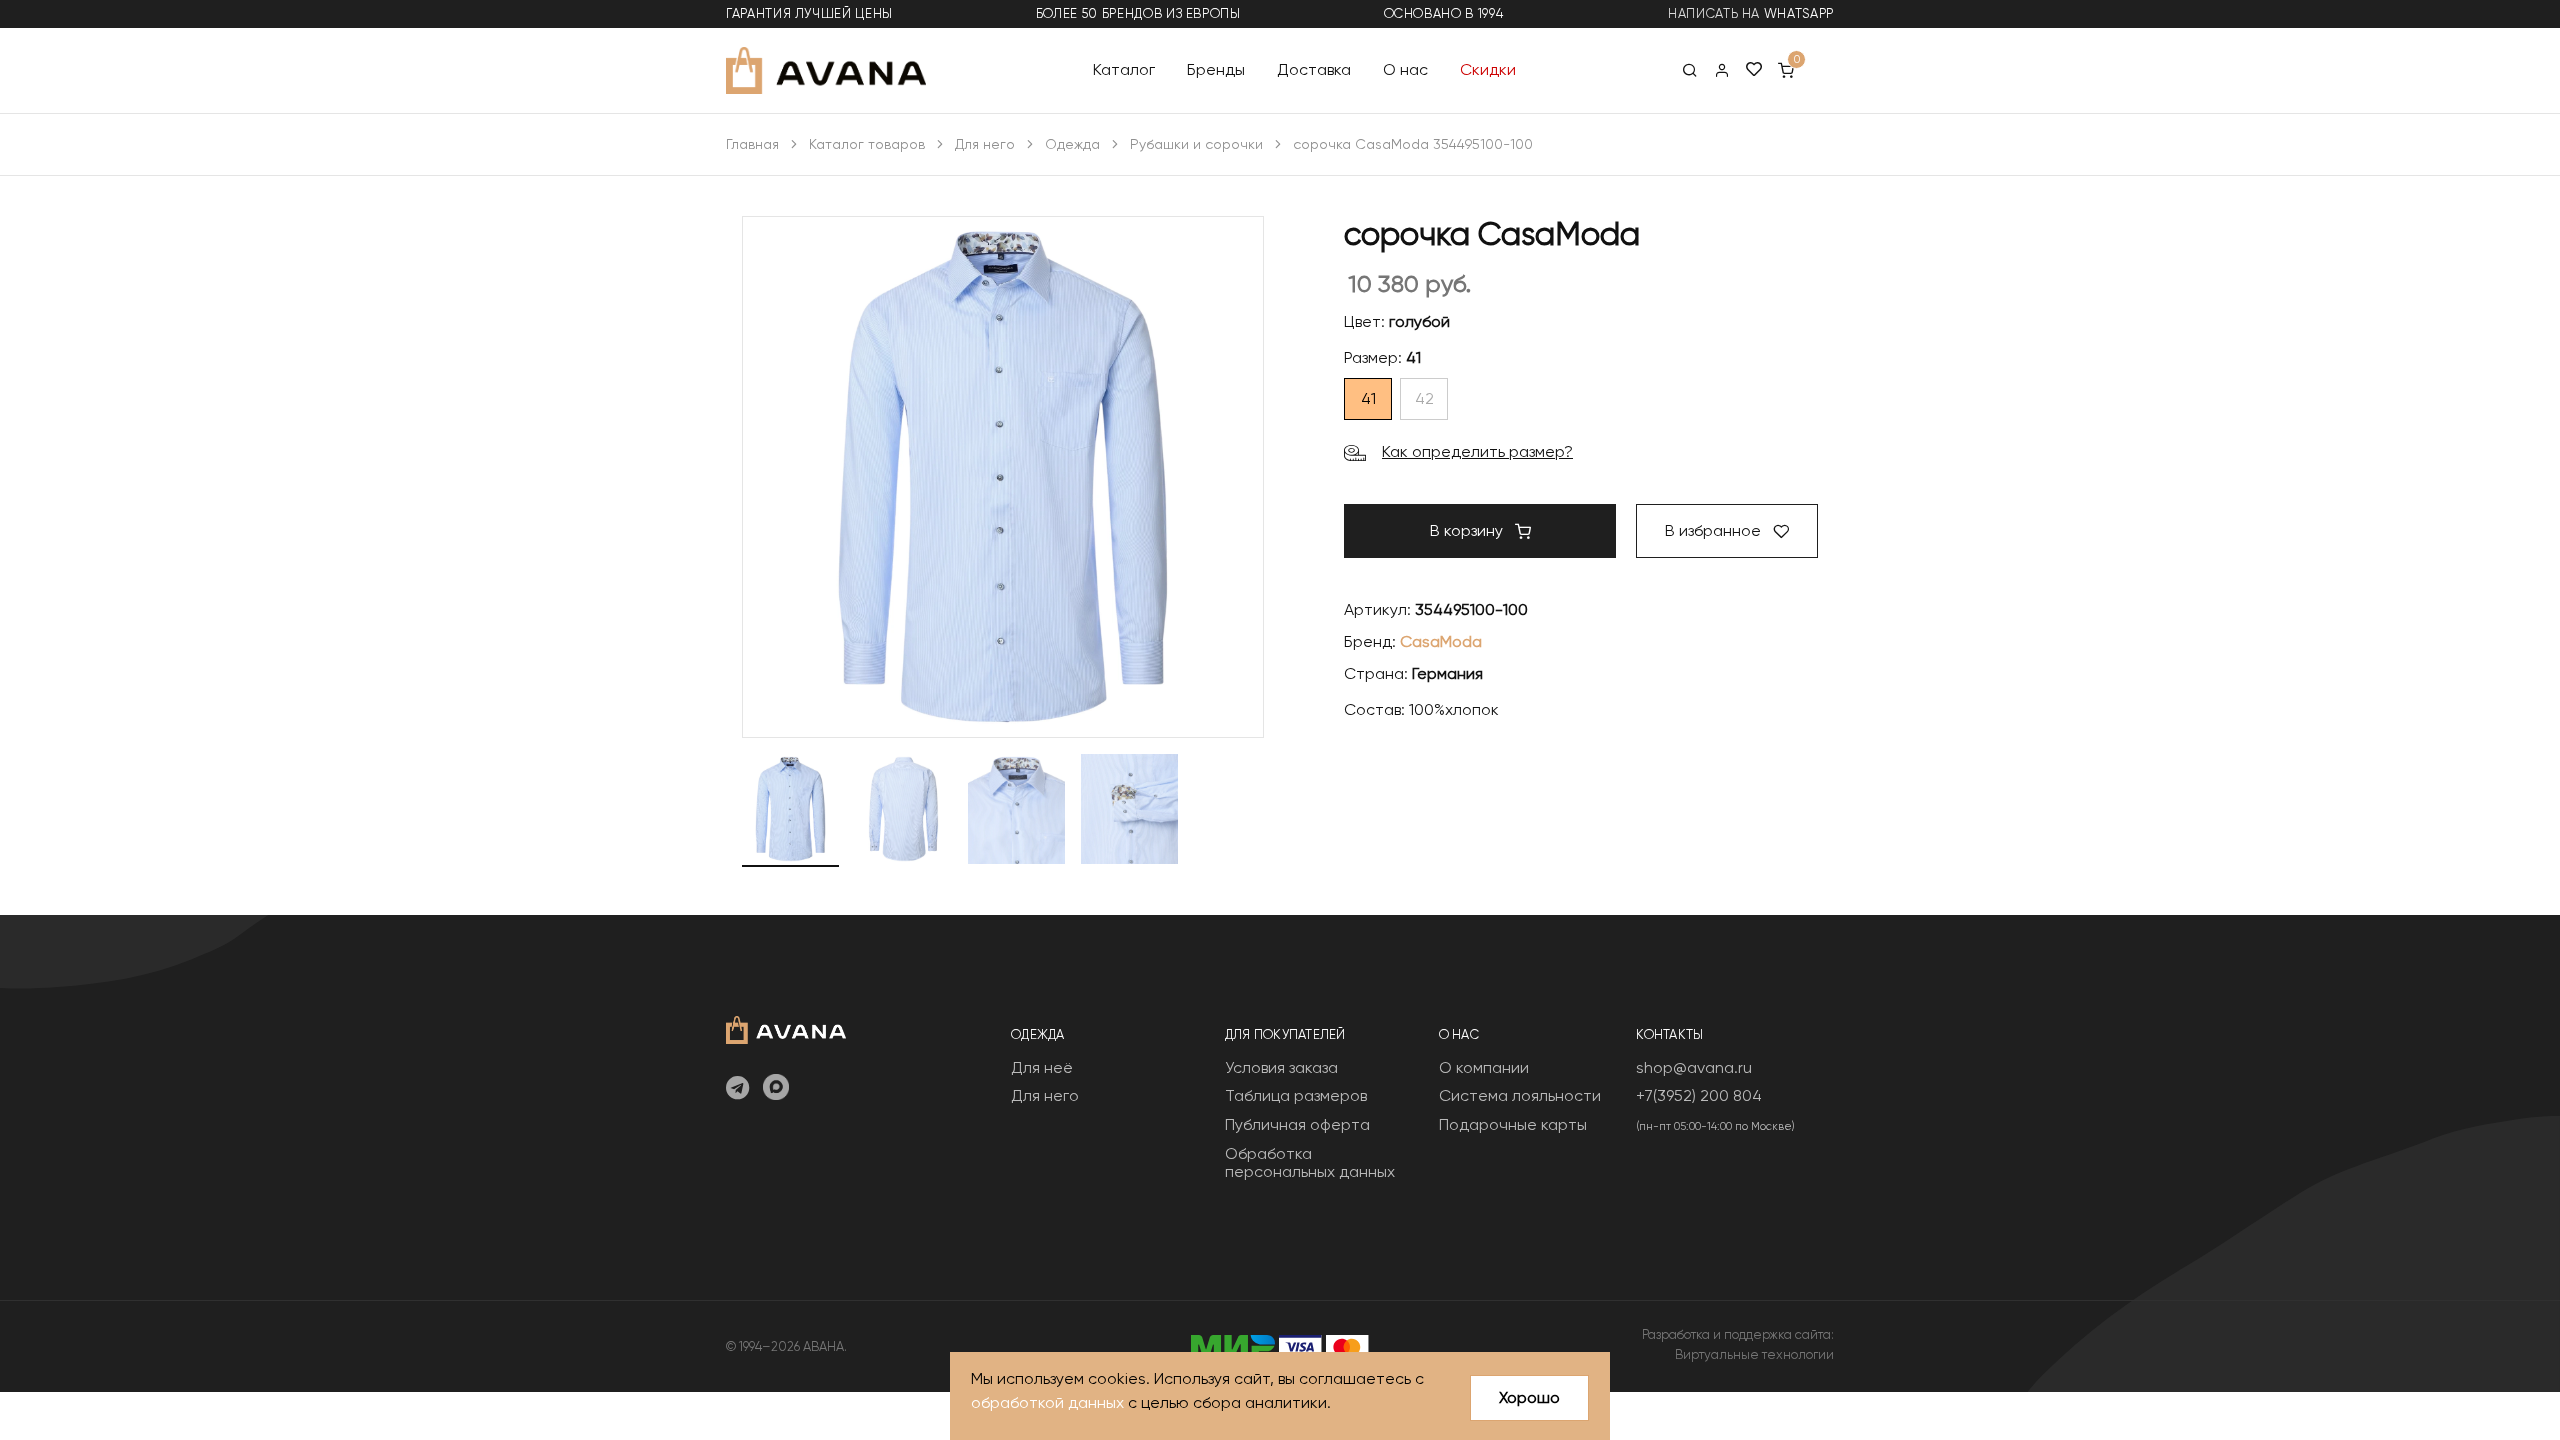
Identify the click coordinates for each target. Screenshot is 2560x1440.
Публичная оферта (1297, 1124)
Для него (985, 144)
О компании (1484, 1067)
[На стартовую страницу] (786, 1027)
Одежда (1072, 144)
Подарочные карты (1513, 1124)
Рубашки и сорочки (1196, 144)
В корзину (1468, 530)
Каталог (1124, 69)
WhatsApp (1799, 13)
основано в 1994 (1444, 13)
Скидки (1488, 69)
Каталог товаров (867, 144)
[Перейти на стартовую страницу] (826, 70)
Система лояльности (1520, 1095)
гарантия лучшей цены (809, 13)
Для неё (1042, 1067)
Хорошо (1529, 1397)
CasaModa (1441, 641)
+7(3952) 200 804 (1699, 1095)
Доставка (1314, 69)
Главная (752, 144)
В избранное (1715, 530)
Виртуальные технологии (1754, 1354)
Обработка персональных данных (1310, 1162)
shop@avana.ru (1694, 1067)
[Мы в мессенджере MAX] (776, 1089)
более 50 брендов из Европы (1138, 13)
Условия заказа (1281, 1067)
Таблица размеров (1296, 1095)
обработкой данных (1047, 1402)
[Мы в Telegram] (737, 1089)
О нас (1405, 69)
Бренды (1216, 69)
